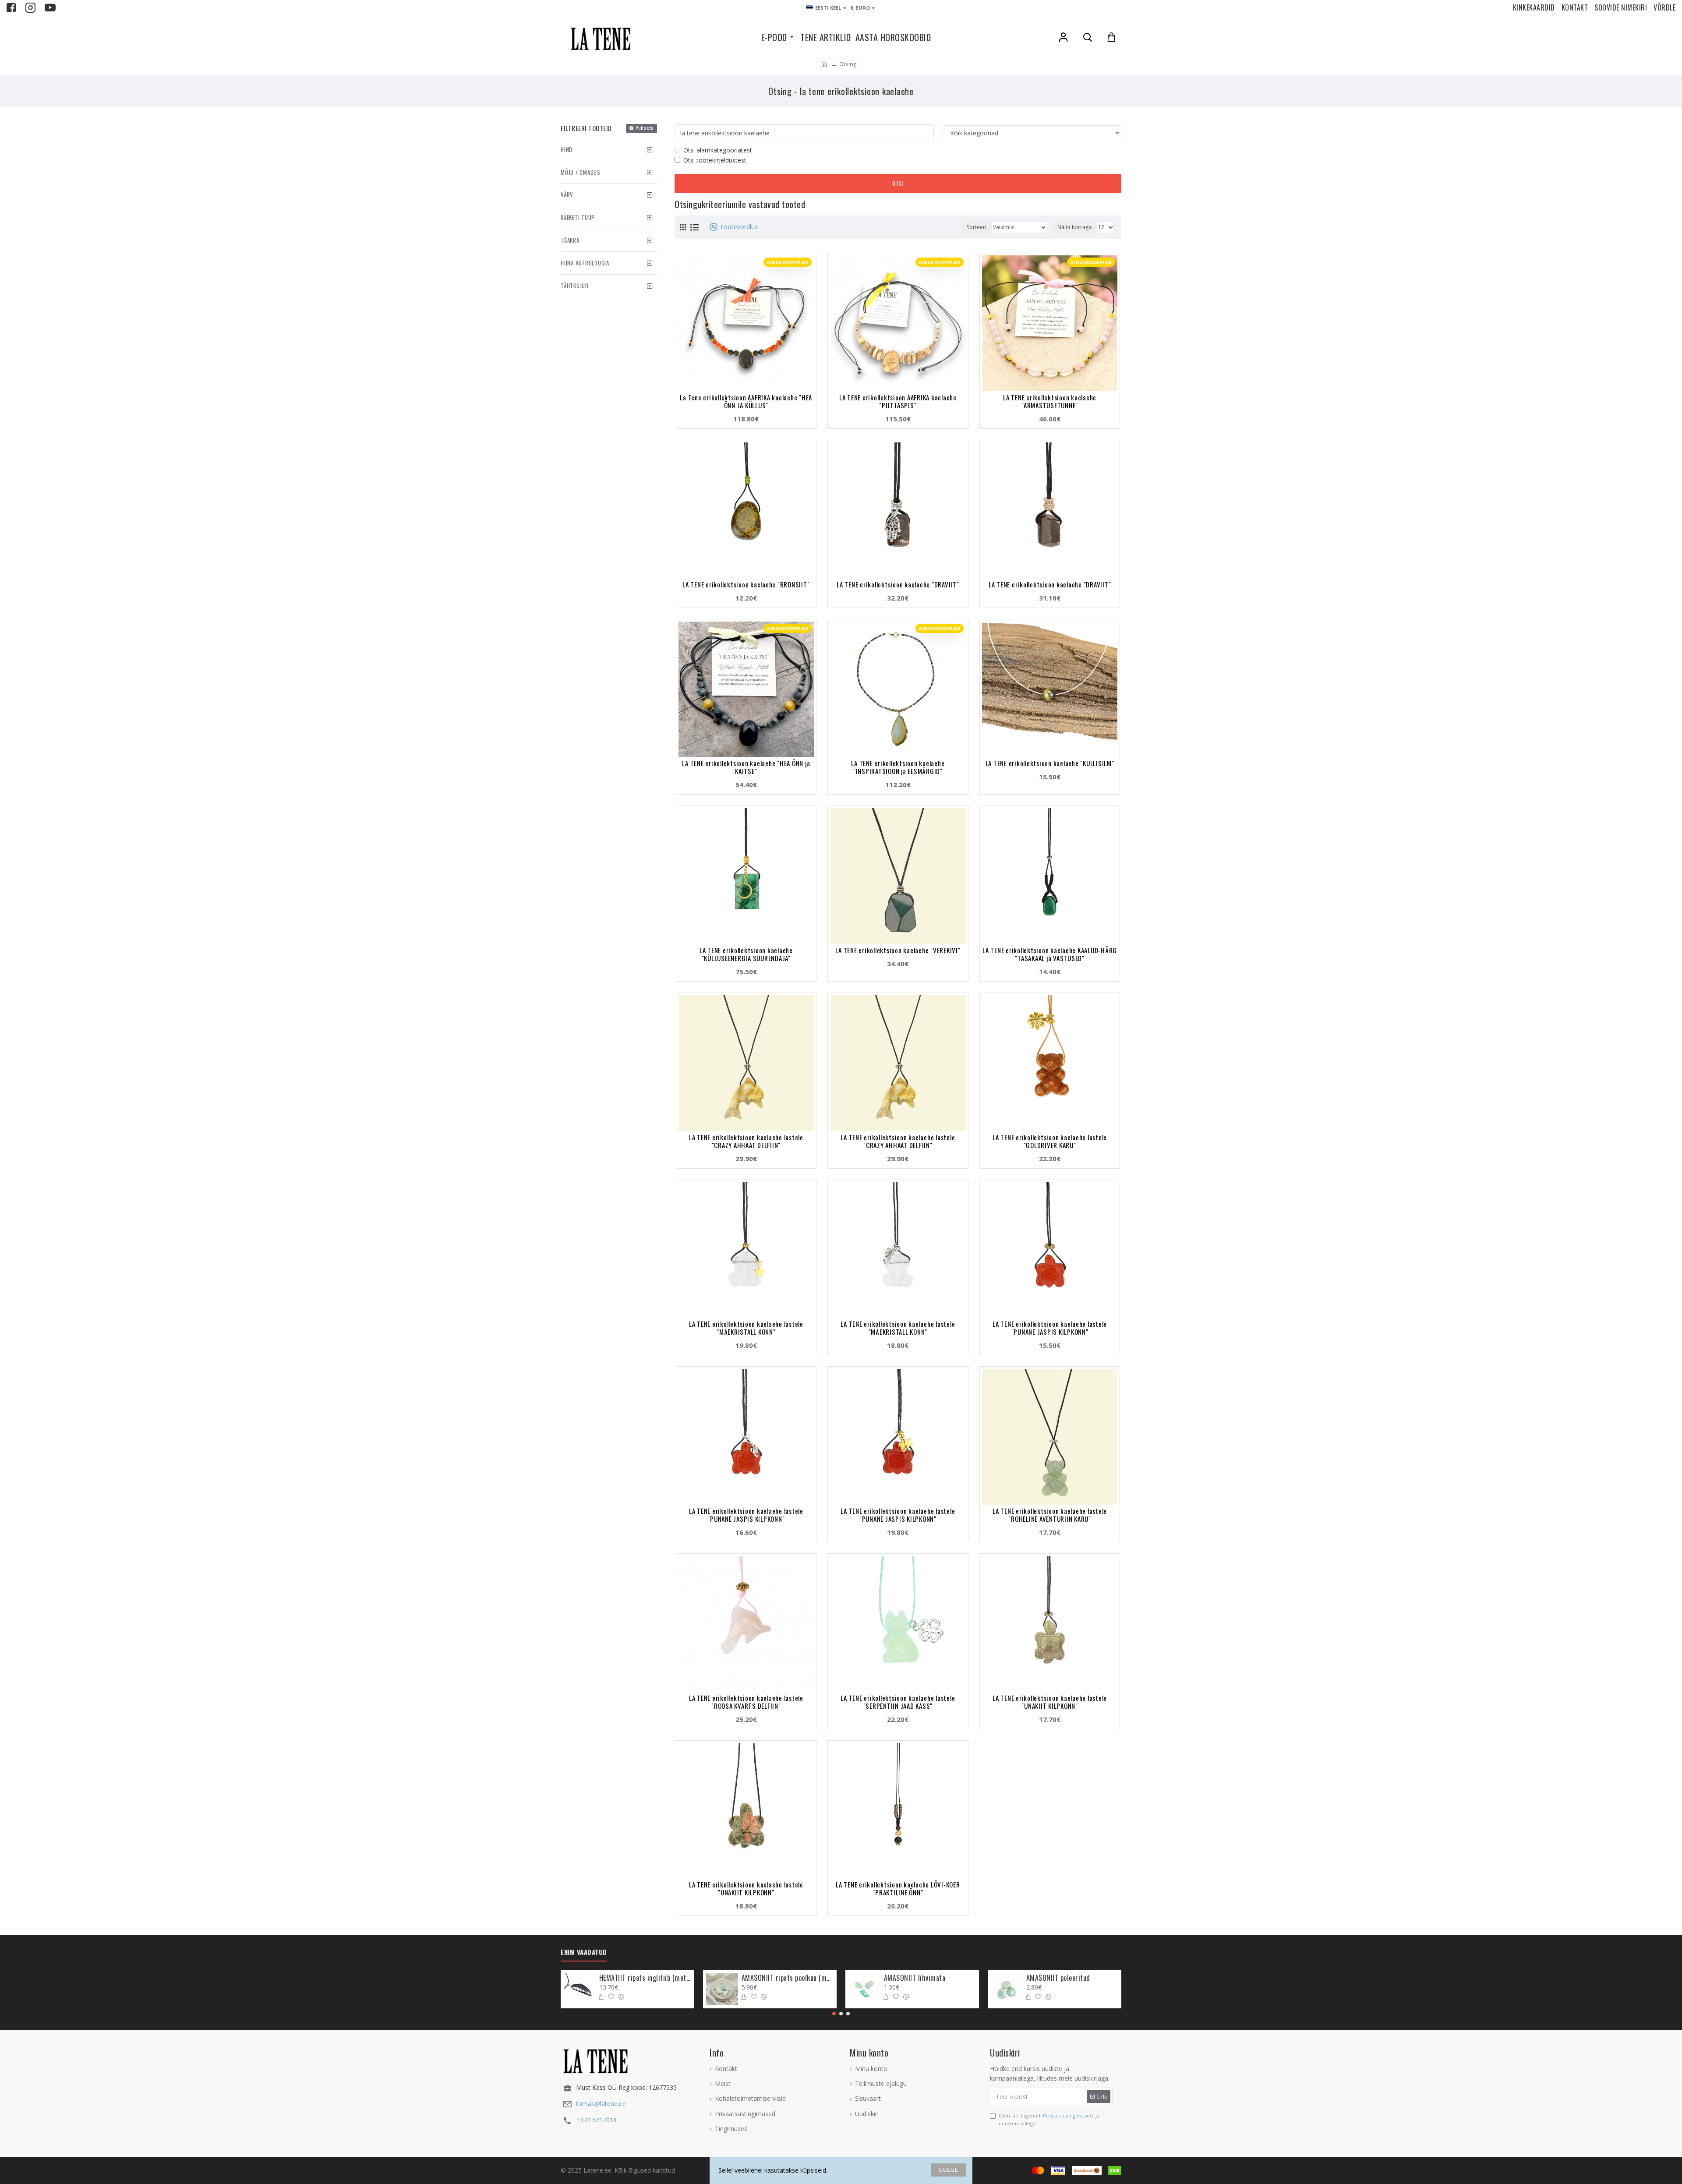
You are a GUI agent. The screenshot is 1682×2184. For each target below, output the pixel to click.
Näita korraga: (1075, 227)
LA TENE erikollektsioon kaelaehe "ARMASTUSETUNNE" (1050, 401)
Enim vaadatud (584, 1952)
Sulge (949, 2170)
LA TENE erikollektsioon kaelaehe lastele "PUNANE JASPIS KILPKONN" (1050, 1328)
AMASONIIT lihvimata (915, 1978)
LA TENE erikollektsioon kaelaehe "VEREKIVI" (898, 950)
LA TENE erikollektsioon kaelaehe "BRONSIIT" (746, 584)
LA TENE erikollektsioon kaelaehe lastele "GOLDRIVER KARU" (1050, 1141)
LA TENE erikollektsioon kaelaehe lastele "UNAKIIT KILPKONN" (1050, 1702)
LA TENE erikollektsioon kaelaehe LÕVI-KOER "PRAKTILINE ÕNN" (898, 1888)
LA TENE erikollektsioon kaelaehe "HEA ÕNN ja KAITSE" (746, 767)
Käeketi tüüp (578, 217)
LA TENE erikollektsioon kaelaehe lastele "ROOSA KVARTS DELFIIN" (746, 1702)
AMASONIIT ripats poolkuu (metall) (788, 1978)
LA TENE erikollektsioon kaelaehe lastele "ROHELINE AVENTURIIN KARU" (1050, 1515)
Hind (567, 149)
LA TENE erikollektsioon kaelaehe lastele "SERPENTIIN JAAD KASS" (898, 1702)
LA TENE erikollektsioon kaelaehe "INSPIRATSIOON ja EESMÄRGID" (898, 767)
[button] (834, 2014)
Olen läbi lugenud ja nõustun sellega (1049, 2119)
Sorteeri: (977, 227)
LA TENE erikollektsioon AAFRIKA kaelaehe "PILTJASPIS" (898, 401)
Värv (567, 194)
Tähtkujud (575, 286)
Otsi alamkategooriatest (718, 150)
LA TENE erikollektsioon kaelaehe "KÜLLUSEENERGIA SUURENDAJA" (746, 954)
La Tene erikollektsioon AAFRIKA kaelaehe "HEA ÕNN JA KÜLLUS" (746, 401)
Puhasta (645, 128)
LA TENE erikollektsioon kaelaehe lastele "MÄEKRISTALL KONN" (746, 1328)
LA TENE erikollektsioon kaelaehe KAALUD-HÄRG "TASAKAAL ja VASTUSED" (1050, 954)
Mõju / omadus (581, 172)
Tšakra (570, 240)
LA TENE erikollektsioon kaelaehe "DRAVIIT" (898, 584)
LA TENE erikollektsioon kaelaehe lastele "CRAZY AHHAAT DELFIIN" (746, 1141)
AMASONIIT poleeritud (1058, 1978)
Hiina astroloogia (585, 263)
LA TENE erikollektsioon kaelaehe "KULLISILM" (1050, 763)
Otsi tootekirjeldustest (715, 160)
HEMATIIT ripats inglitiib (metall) (645, 1978)
